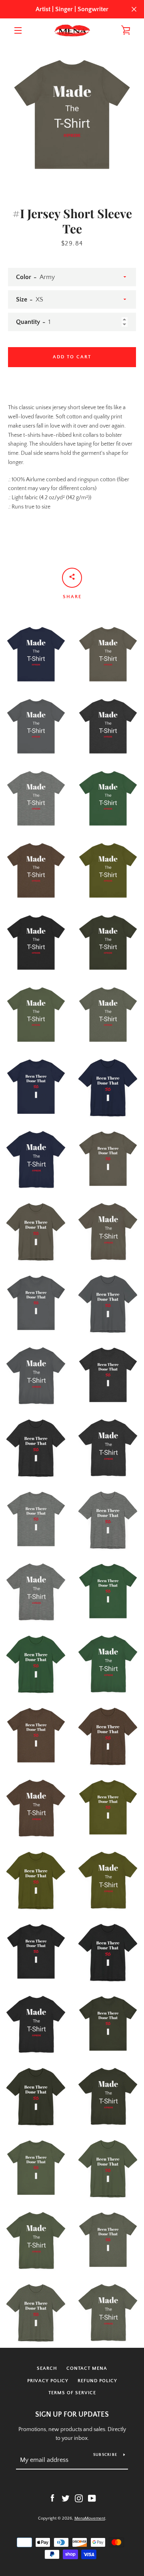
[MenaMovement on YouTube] (92, 2498)
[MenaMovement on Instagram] (79, 2498)
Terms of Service (72, 2393)
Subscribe (105, 2455)
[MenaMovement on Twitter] (66, 2498)
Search (47, 2368)
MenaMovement (90, 2518)
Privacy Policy (48, 2381)
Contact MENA (87, 2368)
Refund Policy (97, 2381)
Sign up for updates (72, 2415)
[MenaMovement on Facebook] (52, 2498)
